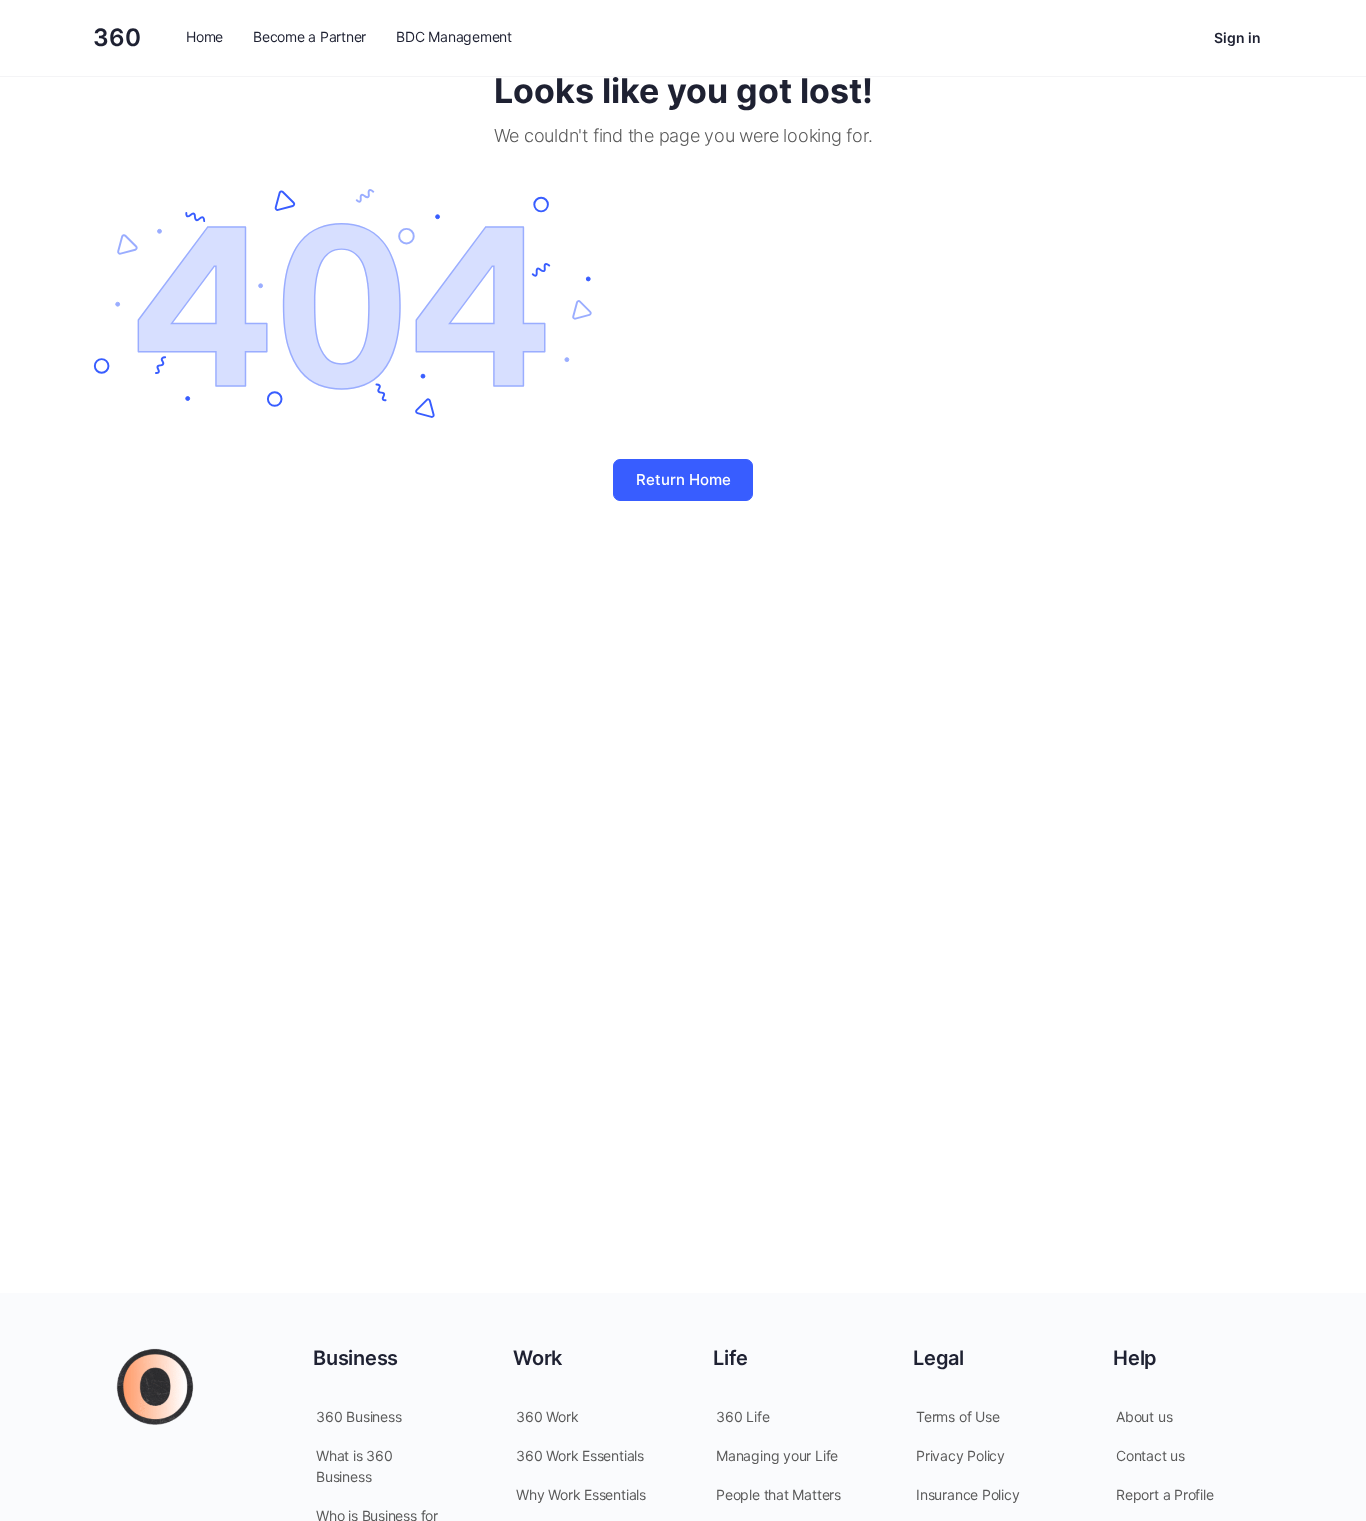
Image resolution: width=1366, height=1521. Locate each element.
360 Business (358, 1416)
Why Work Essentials (581, 1494)
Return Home (683, 479)
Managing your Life (777, 1455)
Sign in (1237, 37)
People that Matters (778, 1494)
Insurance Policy (968, 1494)
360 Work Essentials (580, 1455)
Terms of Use (957, 1416)
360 (117, 37)
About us (1144, 1416)
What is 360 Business (354, 1466)
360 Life (742, 1416)
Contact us (1150, 1455)
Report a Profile (1165, 1494)
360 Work (547, 1416)
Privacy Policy (960, 1455)
